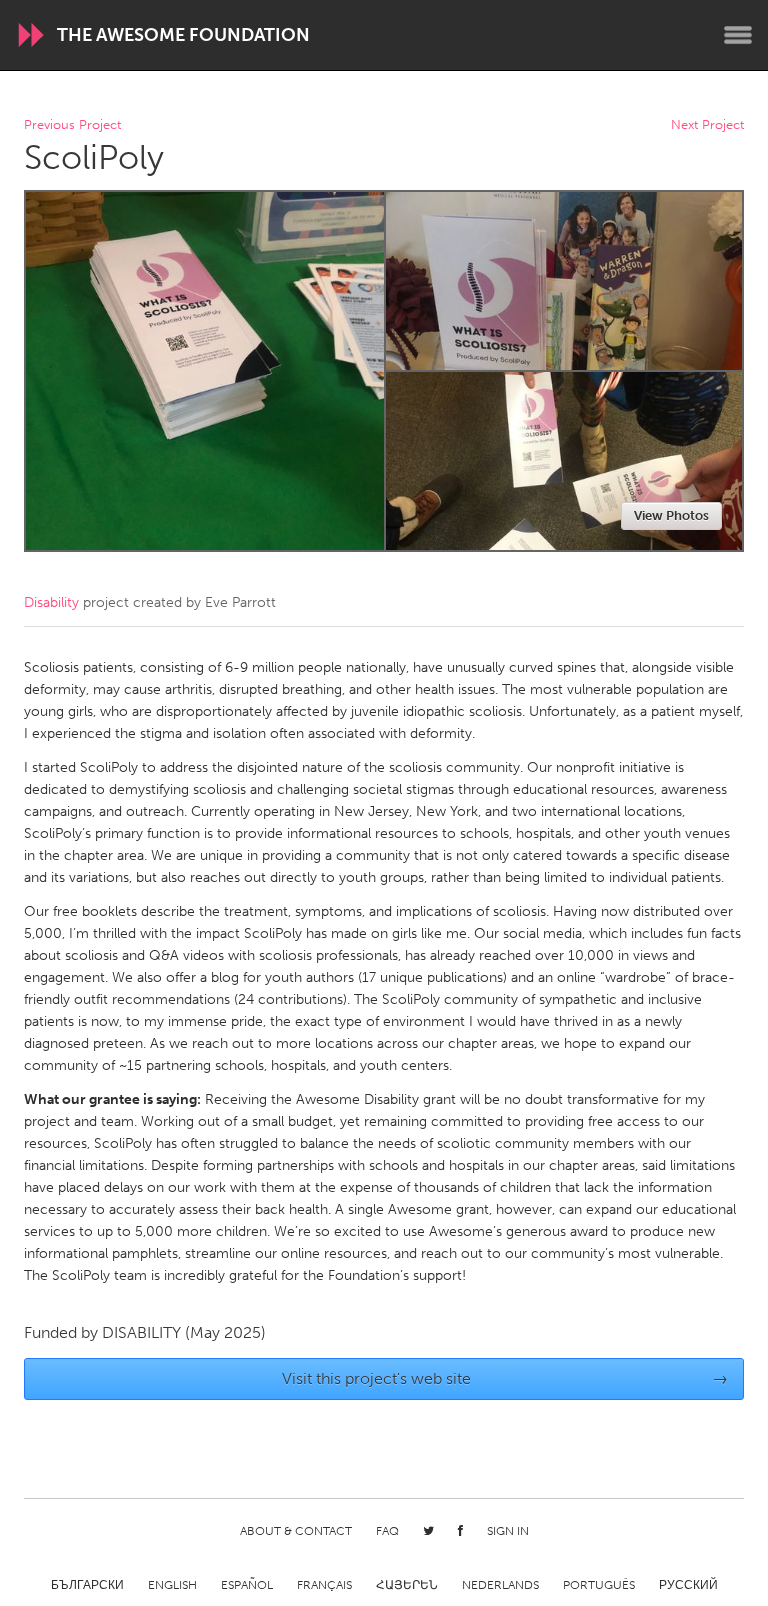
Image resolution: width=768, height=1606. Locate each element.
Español (247, 1585)
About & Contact (296, 1531)
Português (599, 1585)
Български (87, 1585)
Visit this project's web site (505, 1378)
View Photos (671, 515)
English (172, 1585)
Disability (51, 602)
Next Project (707, 125)
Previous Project (72, 125)
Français (324, 1585)
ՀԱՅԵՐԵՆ (407, 1585)
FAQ (387, 1531)
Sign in (508, 1531)
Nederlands (500, 1585)
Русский (688, 1585)
